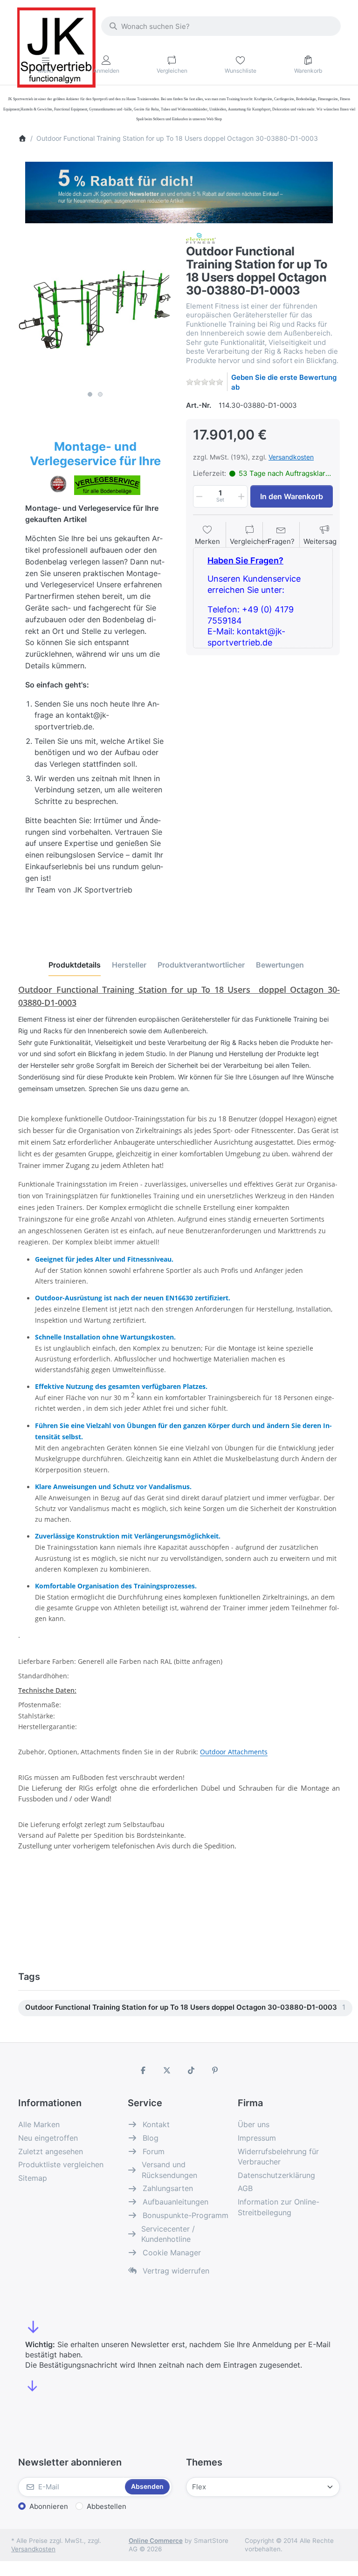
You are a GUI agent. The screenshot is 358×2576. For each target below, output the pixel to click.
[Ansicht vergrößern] (95, 309)
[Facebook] (143, 2070)
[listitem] (95, 309)
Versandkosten (291, 457)
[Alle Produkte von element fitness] (201, 237)
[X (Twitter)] (167, 2070)
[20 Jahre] (179, 190)
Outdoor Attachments (234, 1752)
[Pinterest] (215, 2070)
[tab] (75, 965)
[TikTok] (191, 2070)
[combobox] (221, 26)
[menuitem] (185, 2008)
